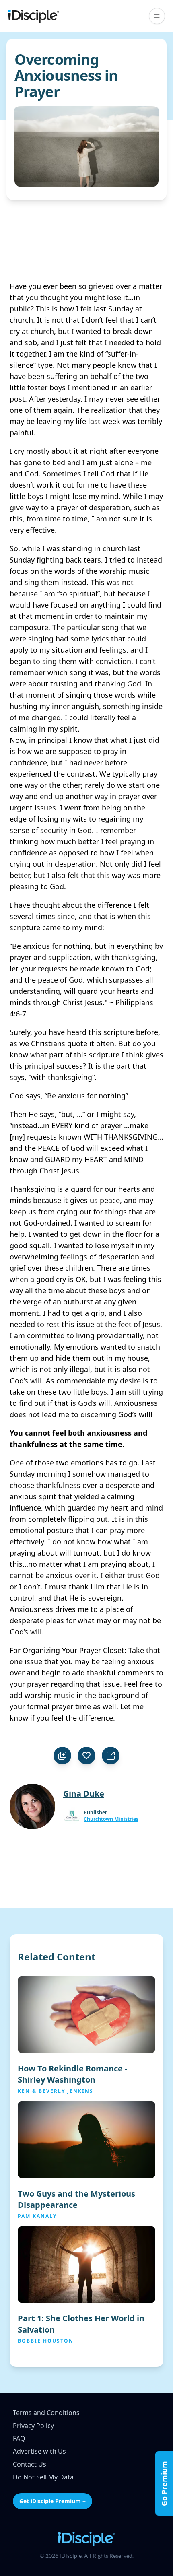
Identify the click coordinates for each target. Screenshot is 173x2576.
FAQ (19, 2438)
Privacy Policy (33, 2426)
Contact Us (30, 2464)
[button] (157, 16)
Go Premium (164, 2483)
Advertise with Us (39, 2451)
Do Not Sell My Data (43, 2477)
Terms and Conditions (46, 2413)
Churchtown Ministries (111, 1819)
